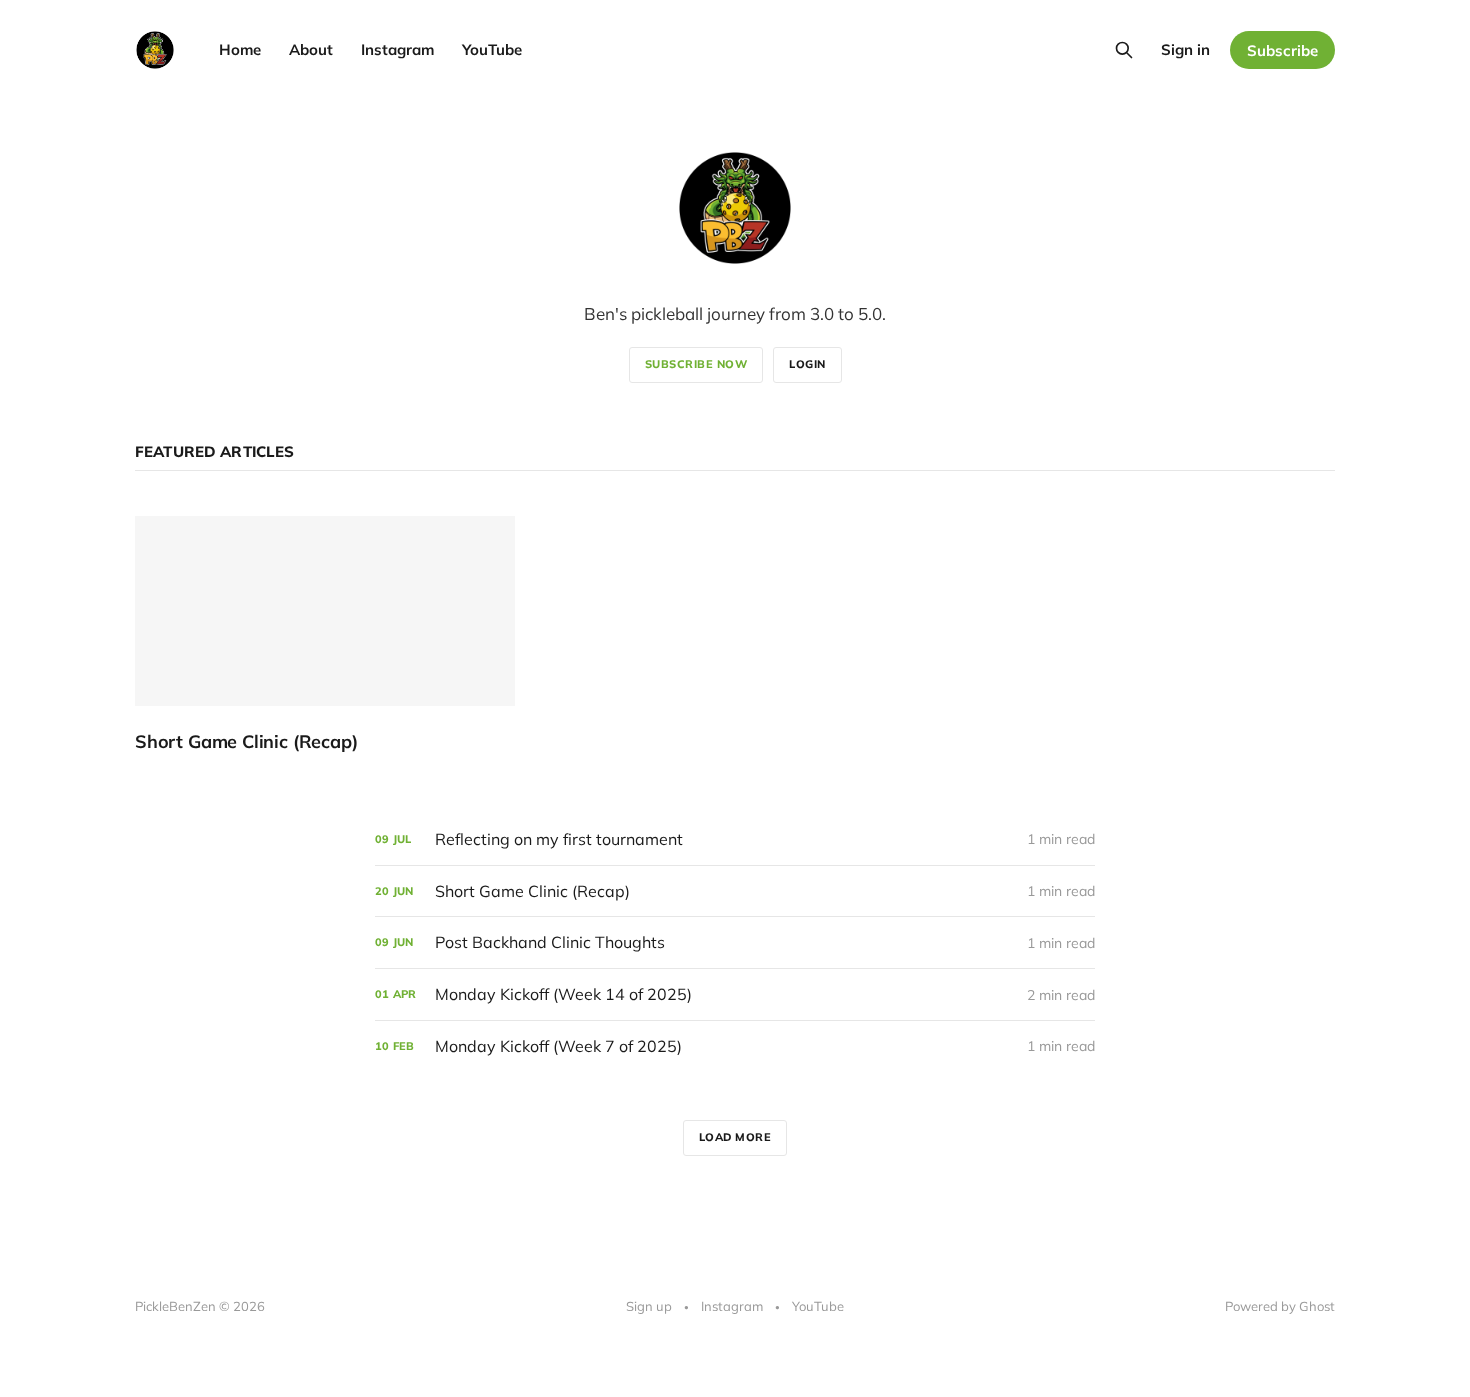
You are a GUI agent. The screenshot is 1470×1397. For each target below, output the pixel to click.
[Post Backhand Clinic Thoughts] (735, 942)
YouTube (492, 49)
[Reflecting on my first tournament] (735, 839)
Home (240, 49)
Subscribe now (696, 364)
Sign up (649, 1306)
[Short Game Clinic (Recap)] (325, 634)
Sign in (1185, 49)
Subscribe (1282, 50)
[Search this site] (1124, 50)
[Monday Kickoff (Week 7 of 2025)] (735, 1046)
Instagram (397, 49)
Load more (735, 1137)
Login (807, 364)
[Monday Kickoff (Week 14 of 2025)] (735, 994)
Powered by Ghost (1280, 1306)
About (311, 49)
